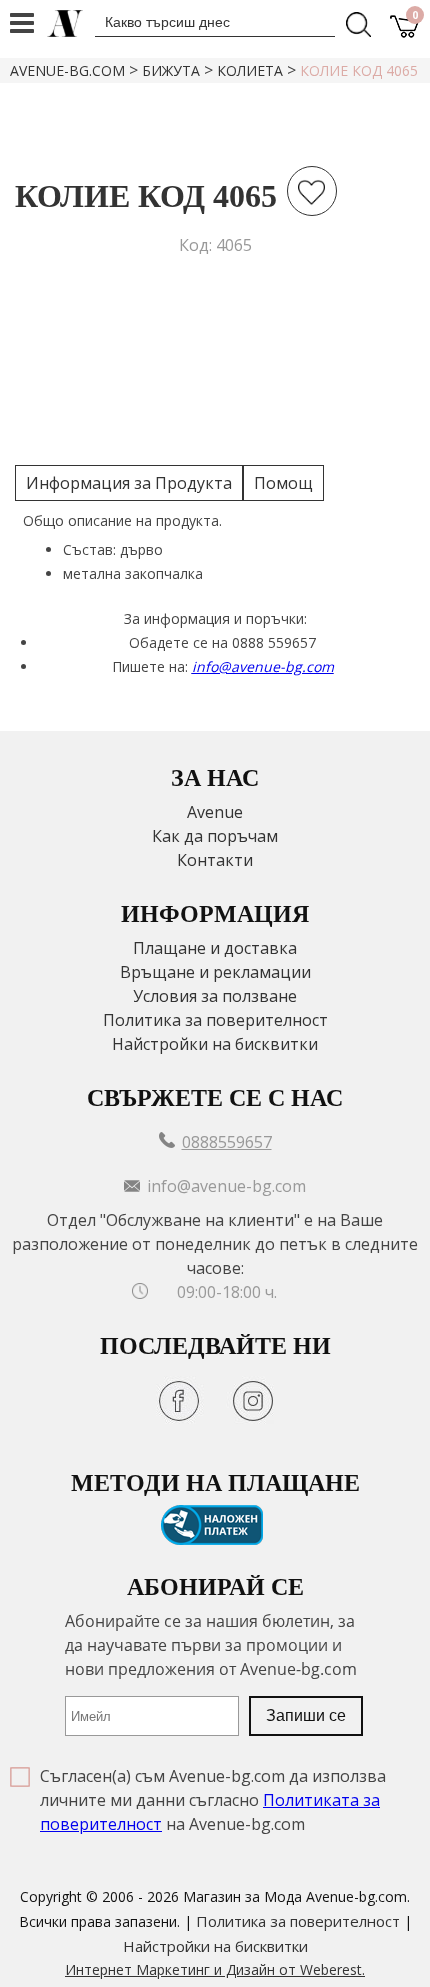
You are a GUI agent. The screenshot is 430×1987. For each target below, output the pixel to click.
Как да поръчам (215, 836)
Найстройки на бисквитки (215, 1044)
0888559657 (227, 1142)
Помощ (283, 483)
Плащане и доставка (215, 948)
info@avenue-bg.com (263, 666)
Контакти (215, 860)
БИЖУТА (171, 70)
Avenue (215, 812)
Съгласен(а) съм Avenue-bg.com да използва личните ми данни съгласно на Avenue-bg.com (213, 1800)
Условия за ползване (215, 996)
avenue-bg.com (67, 70)
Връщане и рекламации (215, 972)
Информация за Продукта (129, 483)
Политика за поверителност (215, 1020)
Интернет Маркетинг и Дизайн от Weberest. (215, 1969)
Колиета (250, 70)
